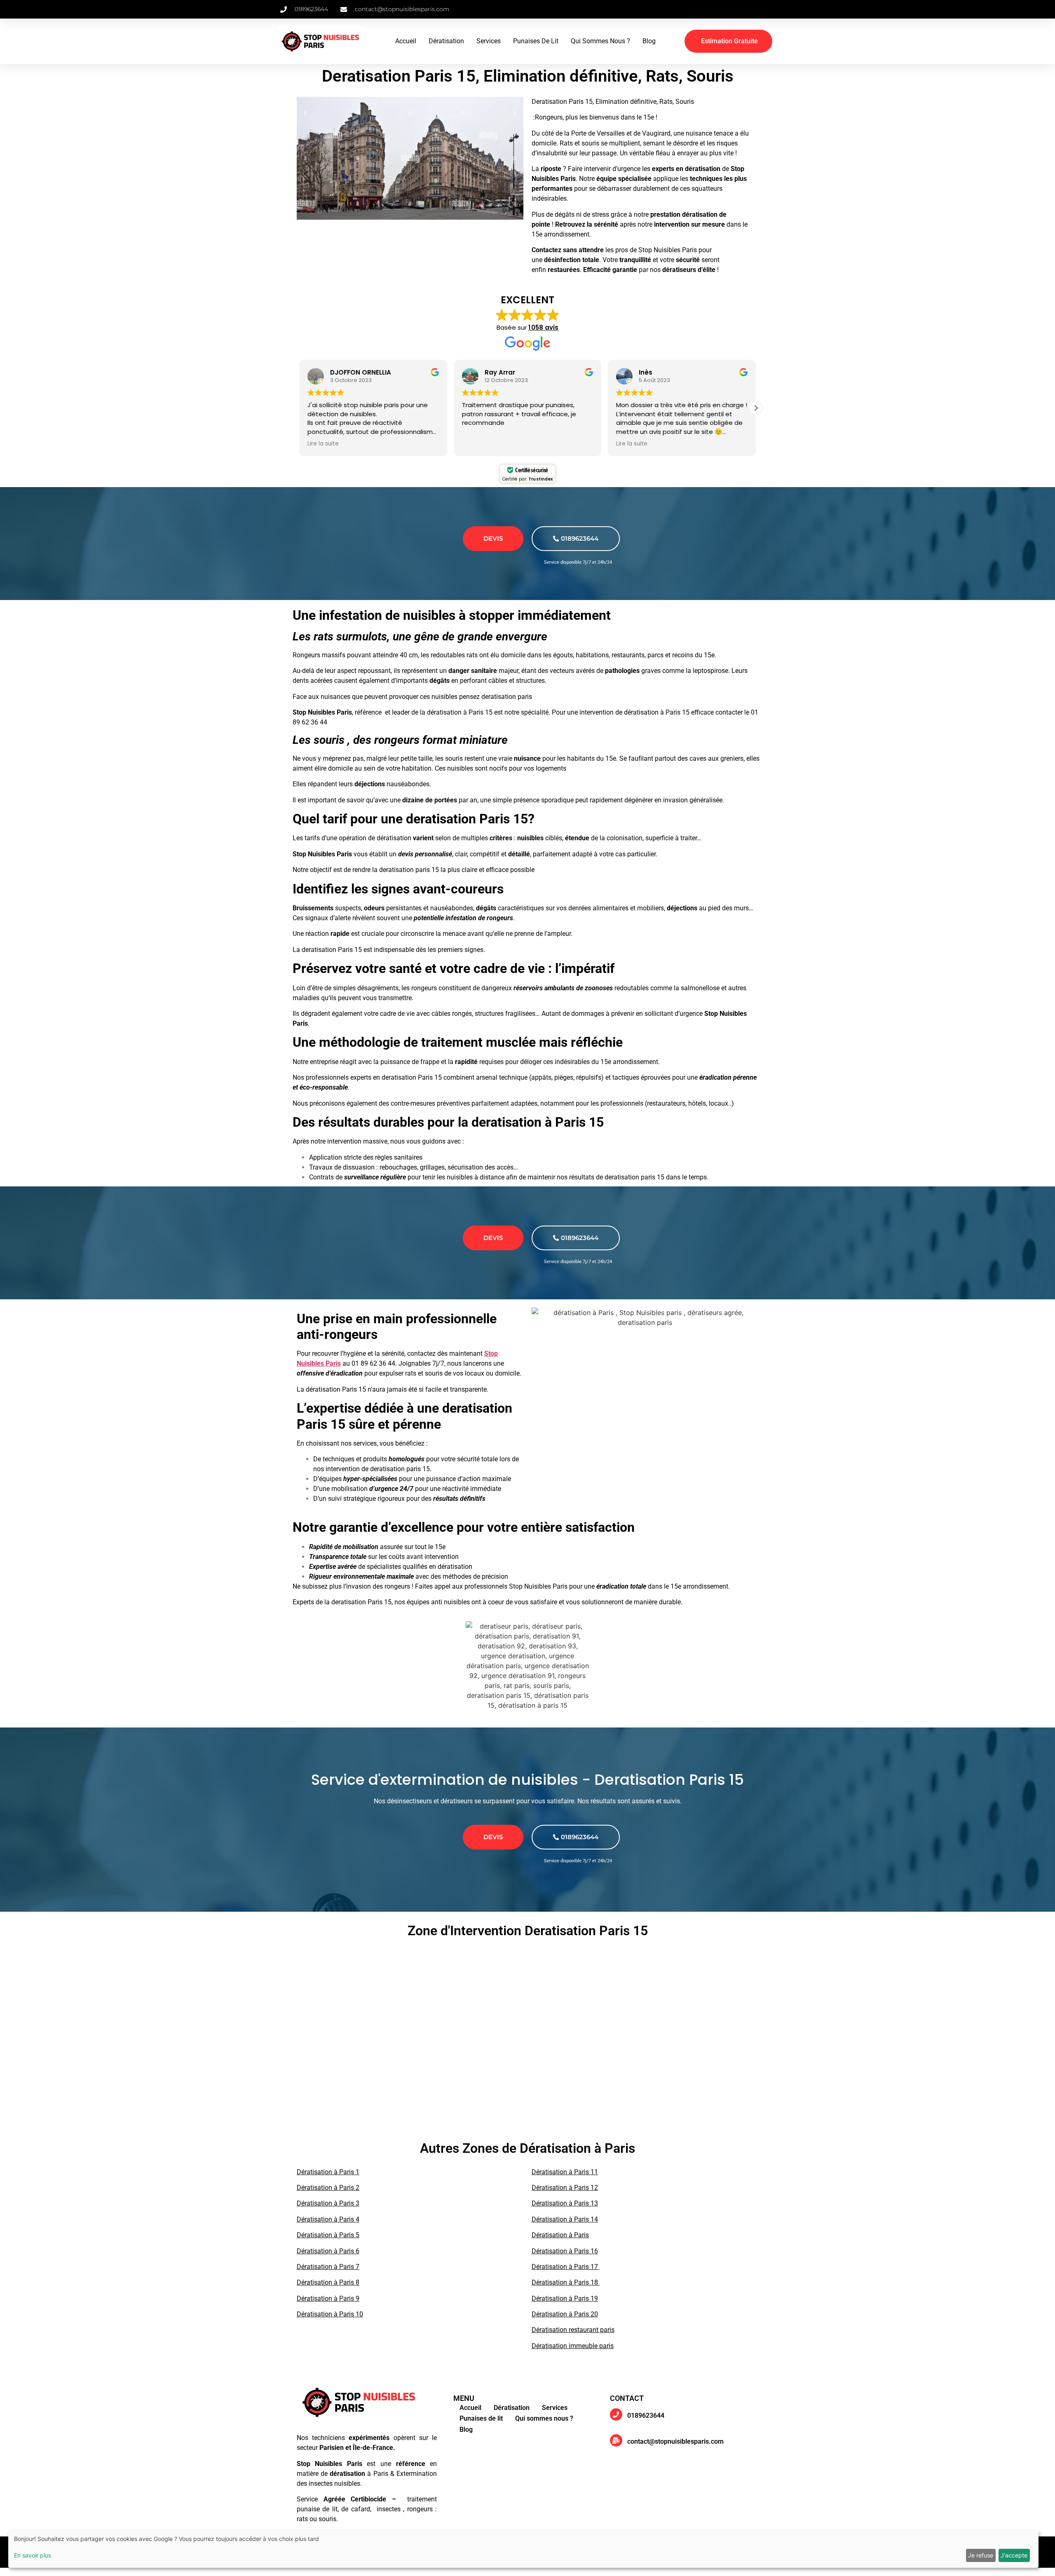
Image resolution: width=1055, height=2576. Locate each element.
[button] (756, 408)
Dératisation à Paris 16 (565, 2251)
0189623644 (580, 538)
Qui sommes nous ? (600, 41)
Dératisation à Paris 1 (328, 2172)
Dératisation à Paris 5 (328, 2235)
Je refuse (981, 2555)
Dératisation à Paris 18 (566, 2282)
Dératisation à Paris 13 (565, 2203)
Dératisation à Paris (560, 2235)
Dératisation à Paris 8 (328, 2282)
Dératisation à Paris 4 (328, 2219)
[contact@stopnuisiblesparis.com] (616, 2440)
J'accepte (1014, 2555)
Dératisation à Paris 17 (566, 2267)
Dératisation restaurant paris (573, 2330)
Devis (493, 538)
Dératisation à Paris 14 (565, 2219)
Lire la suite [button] (478, 444)
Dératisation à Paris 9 (328, 2298)
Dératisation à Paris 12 (565, 2188)
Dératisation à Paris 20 (565, 2314)
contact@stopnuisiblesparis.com (675, 2441)
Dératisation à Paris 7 (328, 2267)
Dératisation (446, 41)
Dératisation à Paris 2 (328, 2188)
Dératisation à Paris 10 (330, 2314)
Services (489, 41)
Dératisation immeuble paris (573, 2346)
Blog (649, 41)
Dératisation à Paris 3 (328, 2203)
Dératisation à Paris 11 (565, 2172)
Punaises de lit (536, 41)
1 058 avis (543, 327)
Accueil (406, 41)
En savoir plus (33, 2555)
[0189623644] (616, 2414)
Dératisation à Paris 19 (565, 2298)
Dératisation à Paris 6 (328, 2251)
